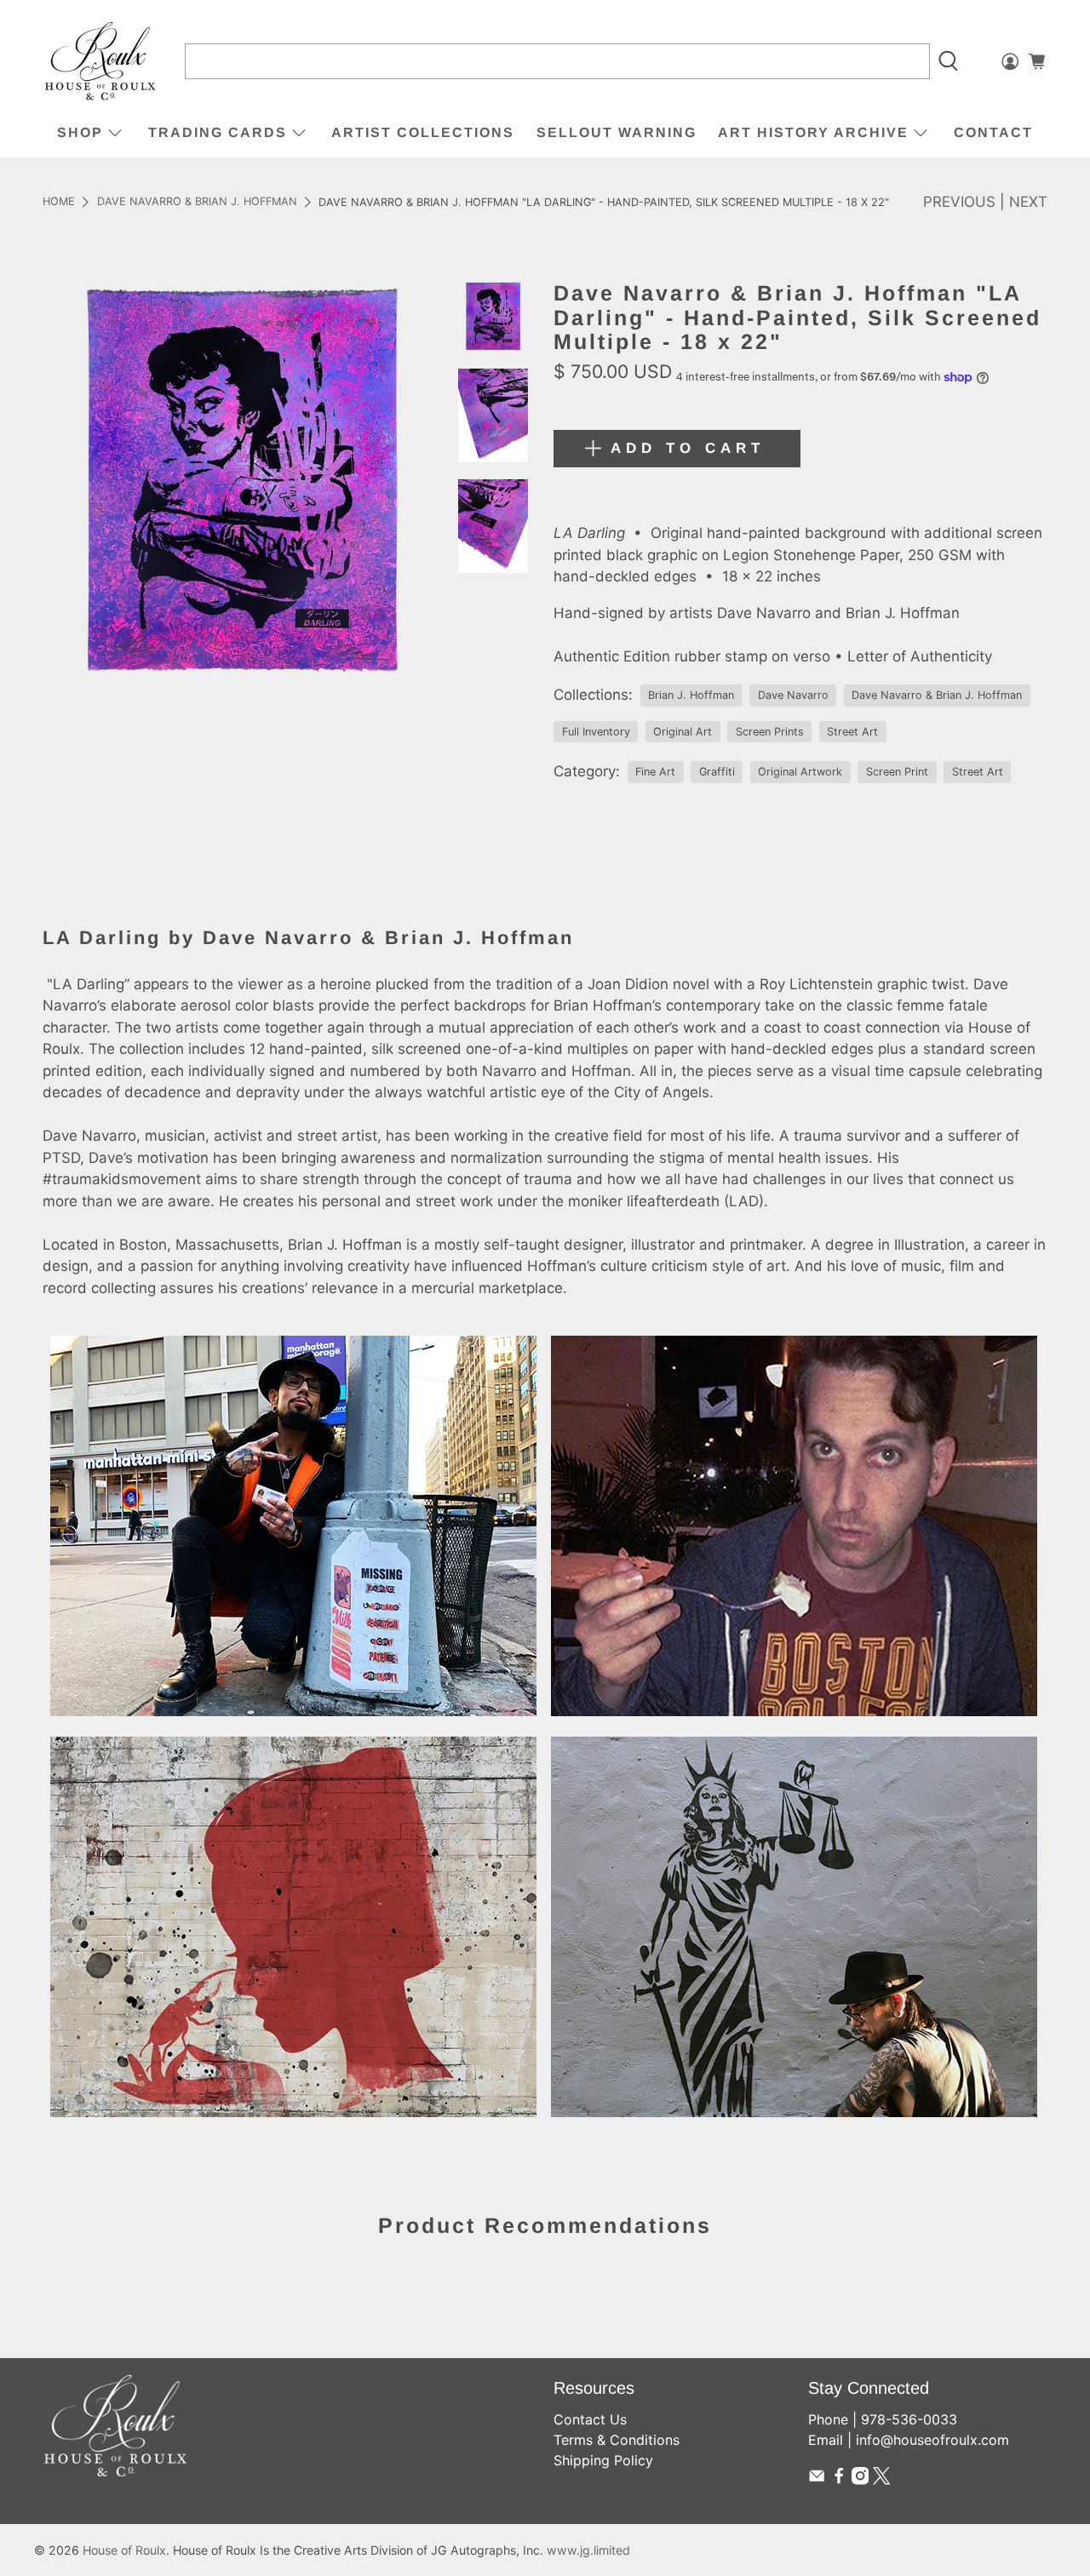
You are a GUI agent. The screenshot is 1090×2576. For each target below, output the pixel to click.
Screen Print (897, 772)
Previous (959, 202)
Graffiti (717, 772)
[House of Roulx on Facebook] (839, 2480)
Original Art (683, 732)
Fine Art (655, 772)
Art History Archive (813, 132)
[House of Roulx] (100, 62)
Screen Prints (770, 732)
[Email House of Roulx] (817, 2480)
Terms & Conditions (617, 2440)
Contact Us (590, 2419)
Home (59, 202)
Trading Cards (218, 132)
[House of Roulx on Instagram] (860, 2480)
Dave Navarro (793, 695)
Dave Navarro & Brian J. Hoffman (197, 202)
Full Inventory (596, 732)
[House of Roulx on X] (881, 2480)
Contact (993, 132)
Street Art (852, 732)
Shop (80, 132)
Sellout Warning (617, 132)
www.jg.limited (588, 2550)
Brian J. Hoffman (691, 695)
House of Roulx (124, 2550)
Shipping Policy (603, 2460)
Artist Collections (423, 132)
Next (1028, 202)
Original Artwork (800, 772)
